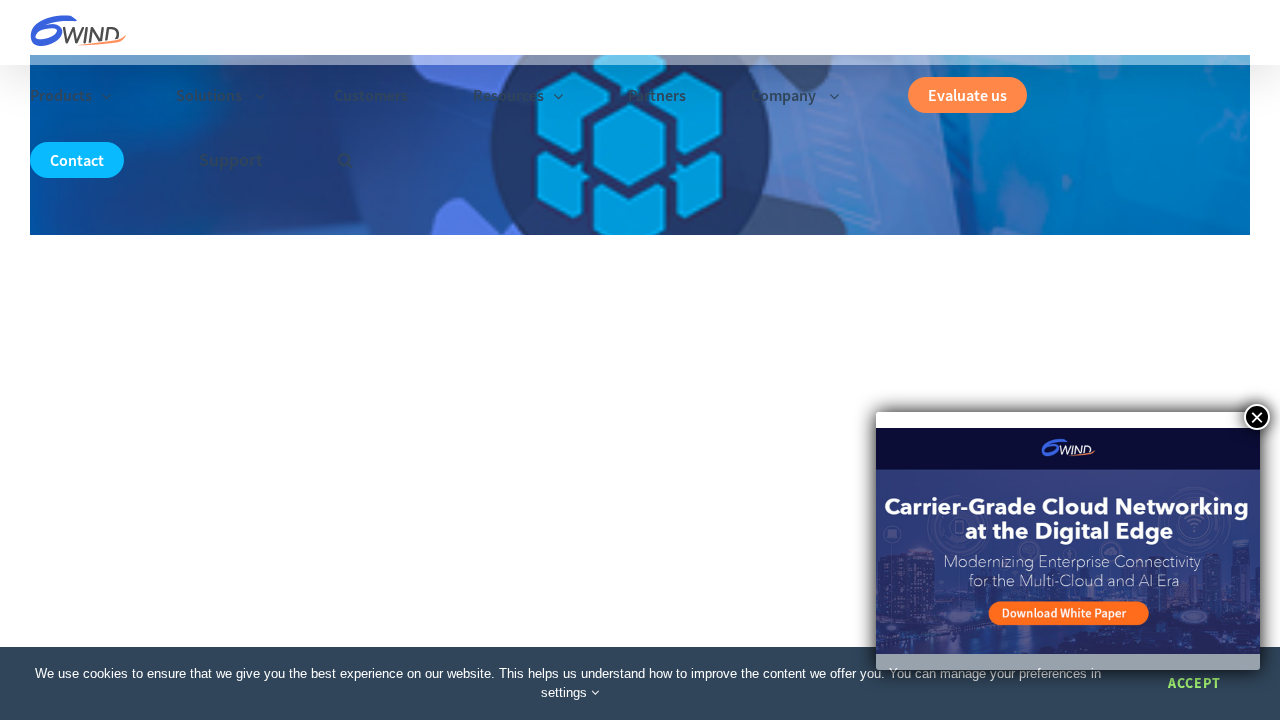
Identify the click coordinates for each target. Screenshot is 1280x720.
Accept (1194, 683)
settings (566, 692)
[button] (345, 159)
